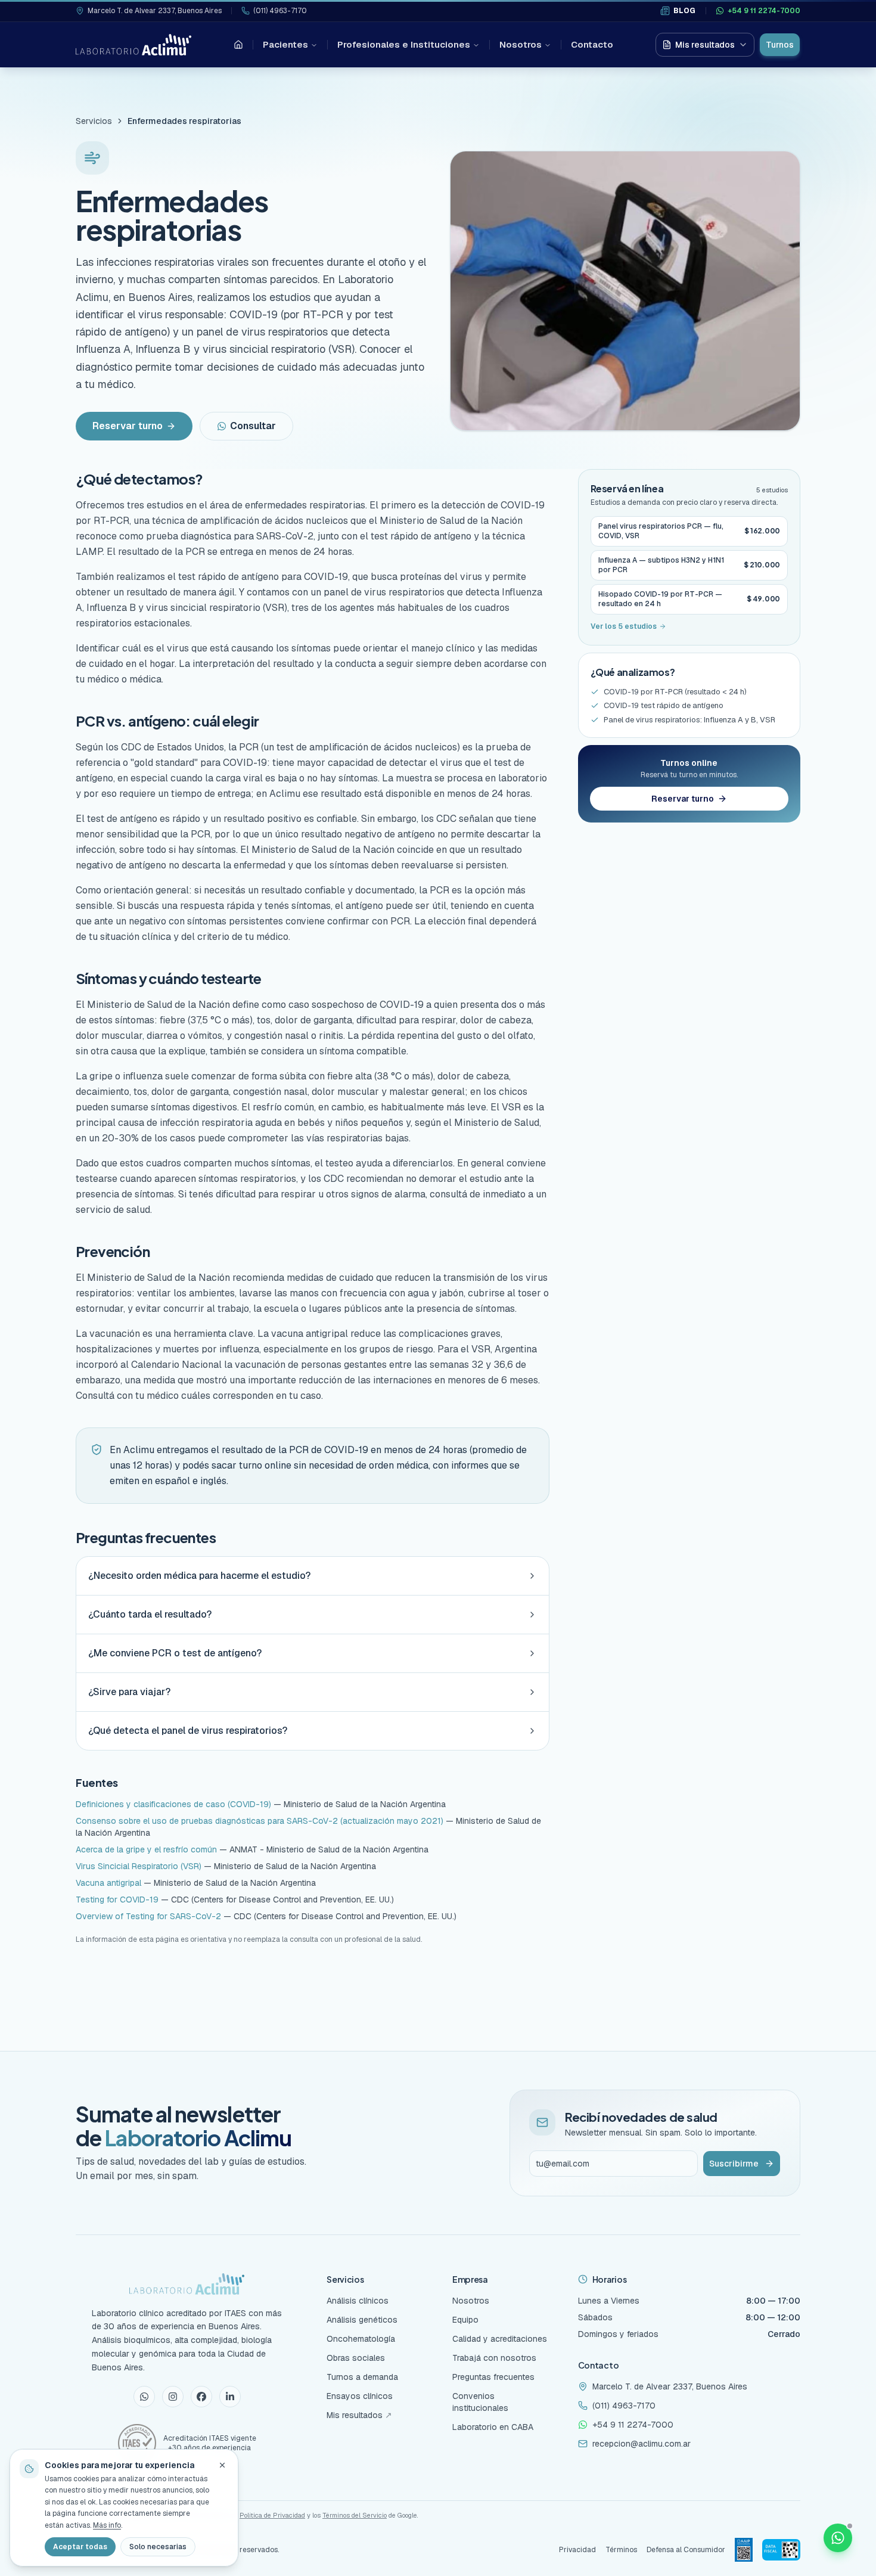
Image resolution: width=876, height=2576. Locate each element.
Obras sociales (356, 2358)
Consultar (253, 426)
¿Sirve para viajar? (129, 1692)
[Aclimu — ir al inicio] (133, 45)
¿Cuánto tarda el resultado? (150, 1614)
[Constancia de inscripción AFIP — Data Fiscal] (781, 2550)
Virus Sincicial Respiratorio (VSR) (139, 1866)
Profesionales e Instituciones (404, 44)
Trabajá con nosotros (494, 2358)
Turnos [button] (780, 45)
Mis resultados (705, 45)
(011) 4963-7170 (280, 11)
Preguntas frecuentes (493, 2377)
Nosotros (521, 44)
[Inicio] (238, 45)
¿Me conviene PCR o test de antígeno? (175, 1653)
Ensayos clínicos (360, 2396)
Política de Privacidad (272, 2515)
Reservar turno (128, 426)
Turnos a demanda (362, 2377)
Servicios (94, 121)
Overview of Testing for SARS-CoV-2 (148, 1916)
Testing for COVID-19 (117, 1900)
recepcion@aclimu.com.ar (642, 2444)
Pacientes (285, 44)
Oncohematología (361, 2339)
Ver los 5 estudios (624, 626)
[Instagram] (173, 2397)
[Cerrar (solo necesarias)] (222, 2465)
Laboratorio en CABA (493, 2427)
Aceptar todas (80, 2547)
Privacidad (577, 2550)
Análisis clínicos (358, 2301)
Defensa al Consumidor (686, 2550)
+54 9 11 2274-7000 (764, 11)
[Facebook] (201, 2397)
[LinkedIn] (230, 2397)
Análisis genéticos (362, 2320)
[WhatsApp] (144, 2397)
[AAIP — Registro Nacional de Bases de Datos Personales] (744, 2550)
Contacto (592, 44)
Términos (621, 2550)
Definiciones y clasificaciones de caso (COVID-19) (173, 1804)
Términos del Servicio (355, 2515)
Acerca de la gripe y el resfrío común (146, 1849)
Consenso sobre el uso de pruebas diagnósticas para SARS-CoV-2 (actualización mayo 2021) (260, 1821)
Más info (107, 2525)
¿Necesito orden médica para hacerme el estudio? (199, 1576)
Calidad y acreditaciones (500, 2339)
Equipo (465, 2320)
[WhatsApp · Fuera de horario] (838, 2538)
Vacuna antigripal (108, 1883)
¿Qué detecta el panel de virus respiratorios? (188, 1731)
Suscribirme (734, 2164)
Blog (685, 11)
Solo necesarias (158, 2547)
